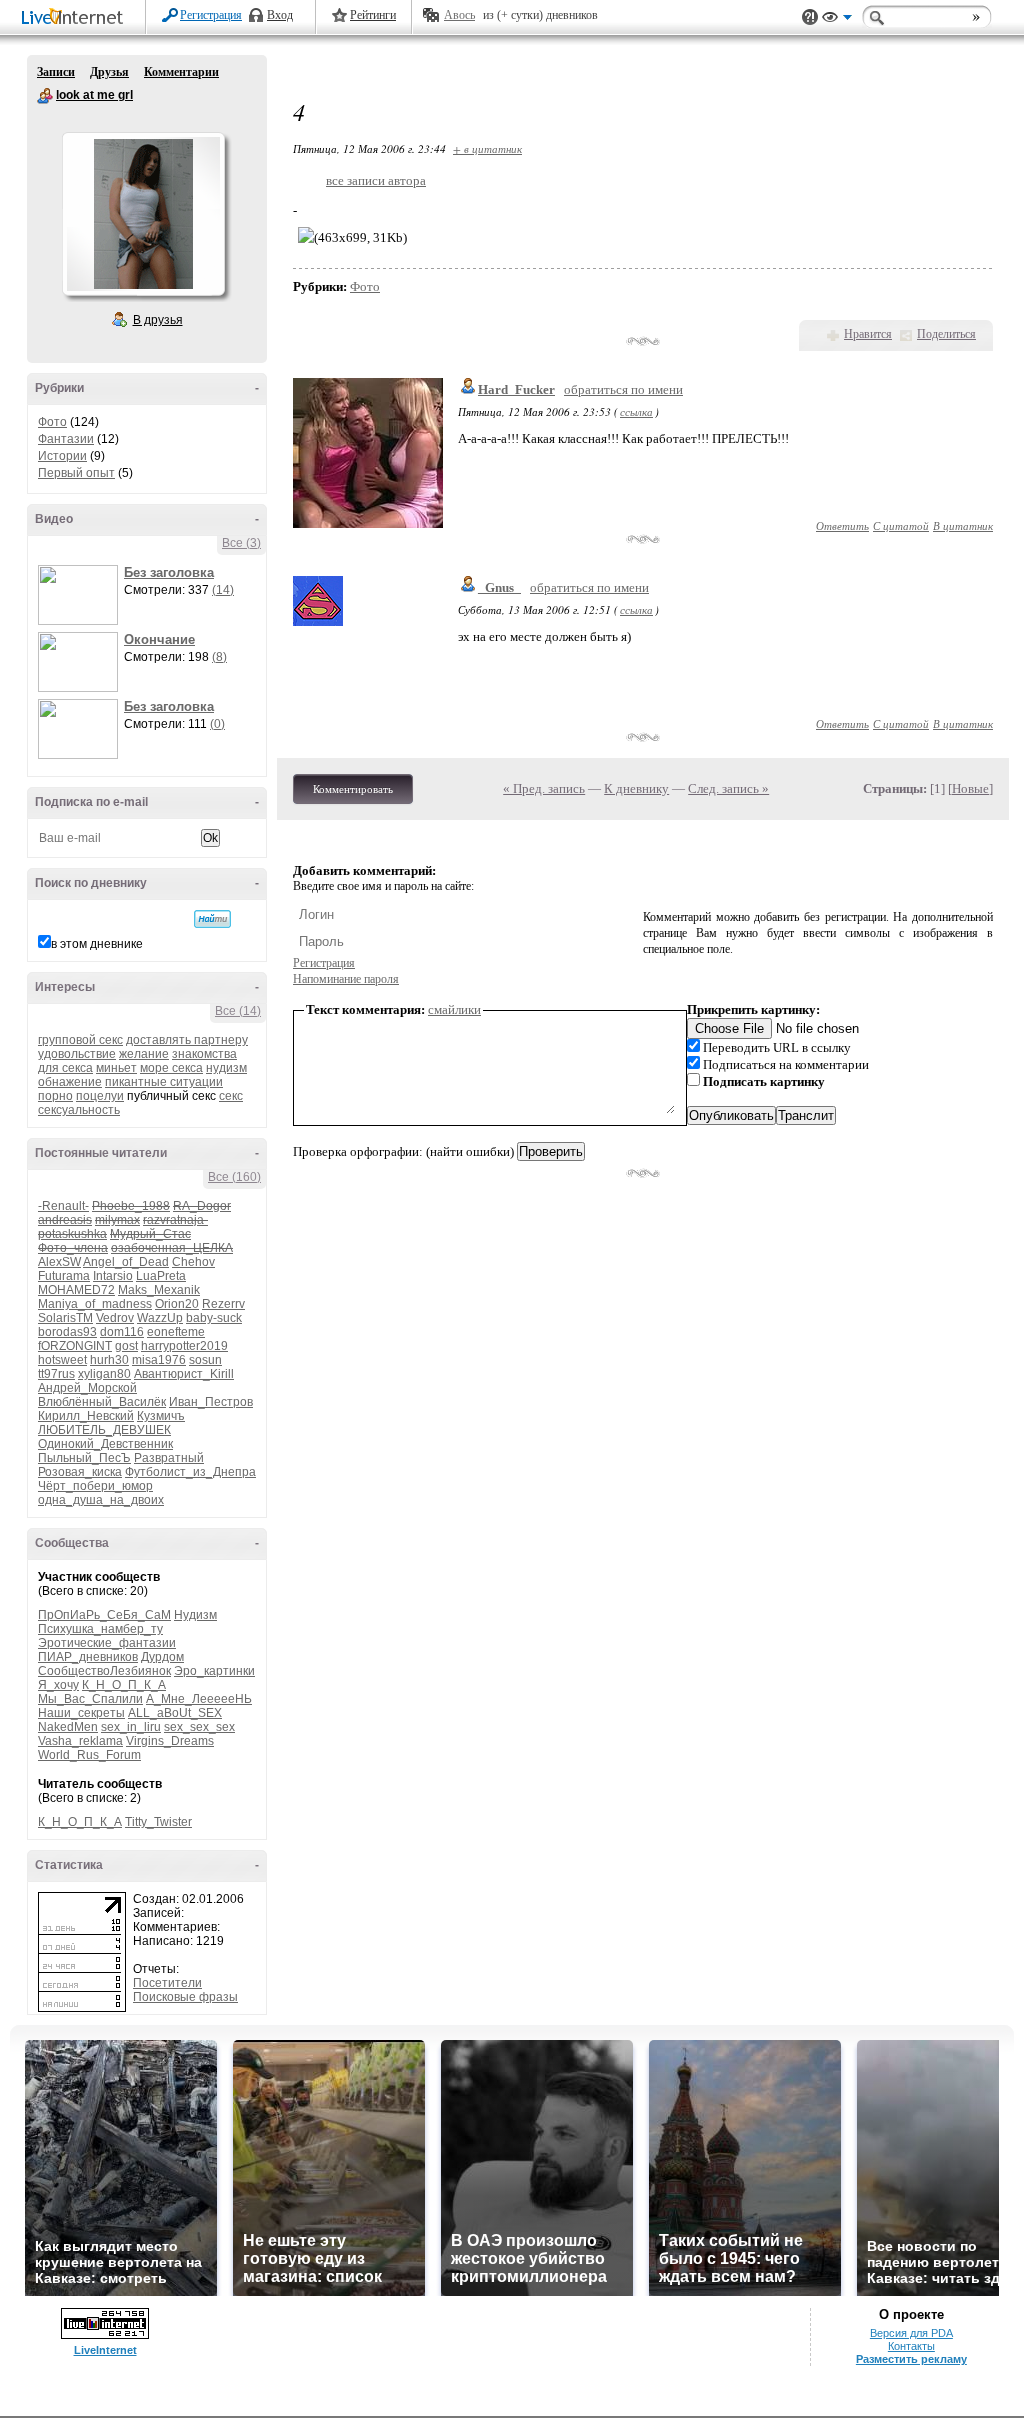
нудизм (226, 1068)
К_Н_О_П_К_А (124, 1685)
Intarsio (113, 1276)
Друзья (109, 72)
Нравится (868, 334)
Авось (459, 15)
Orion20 (177, 1304)
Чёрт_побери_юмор (95, 1486)
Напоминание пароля (346, 979)
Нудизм (195, 1615)
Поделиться (946, 334)
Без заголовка (169, 572)
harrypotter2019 (184, 1346)
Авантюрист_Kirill (184, 1374)
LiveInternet (76, 18)
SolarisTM (65, 1318)
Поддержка (810, 17)
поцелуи (100, 1096)
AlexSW (59, 1262)
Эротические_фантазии (107, 1643)
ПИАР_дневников (88, 1657)
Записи (56, 72)
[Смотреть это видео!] (81, 595)
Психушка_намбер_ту (100, 1629)
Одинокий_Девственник (105, 1444)
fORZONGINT (75, 1346)
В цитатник (963, 525)
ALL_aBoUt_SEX (175, 1713)
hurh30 (109, 1360)
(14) (223, 590)
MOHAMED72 (76, 1290)
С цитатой (901, 525)
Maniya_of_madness (95, 1304)
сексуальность (79, 1110)
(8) (219, 657)
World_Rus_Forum (89, 1755)
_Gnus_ (499, 587)
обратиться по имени (623, 389)
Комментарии (181, 72)
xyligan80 (104, 1374)
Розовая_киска (80, 1472)
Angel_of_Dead (126, 1262)
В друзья (158, 320)
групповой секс (80, 1040)
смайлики (454, 1009)
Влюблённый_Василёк (102, 1402)
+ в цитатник (487, 148)
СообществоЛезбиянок (104, 1671)
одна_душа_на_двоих (101, 1500)
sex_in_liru (131, 1727)
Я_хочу (58, 1685)
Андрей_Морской (87, 1388)
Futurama (64, 1276)
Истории (62, 456)
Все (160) (234, 1177)
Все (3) (241, 543)
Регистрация (211, 15)
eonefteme (176, 1332)
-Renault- (63, 1206)
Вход (280, 15)
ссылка (636, 411)
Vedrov (115, 1318)
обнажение (70, 1082)
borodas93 (67, 1332)
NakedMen (68, 1727)
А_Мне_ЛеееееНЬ (199, 1699)
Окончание (159, 639)
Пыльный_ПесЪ (84, 1458)
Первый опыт (76, 473)
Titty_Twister (158, 1822)
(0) (217, 724)
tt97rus (56, 1374)
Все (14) (238, 1011)
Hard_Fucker (516, 389)
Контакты (911, 2346)
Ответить (842, 525)
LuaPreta (161, 1276)
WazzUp (160, 1318)
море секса (171, 1068)
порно (55, 1096)
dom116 (122, 1332)
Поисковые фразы (185, 1997)
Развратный (169, 1458)
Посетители (167, 1983)
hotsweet (62, 1360)
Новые (970, 788)
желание (144, 1054)
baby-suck (214, 1318)
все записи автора (376, 180)
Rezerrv (223, 1304)
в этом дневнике (97, 944)
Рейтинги (373, 15)
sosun (205, 1360)
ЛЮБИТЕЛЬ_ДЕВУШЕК (104, 1430)
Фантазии (66, 439)
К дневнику (636, 788)
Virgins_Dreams (170, 1741)
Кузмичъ (161, 1416)
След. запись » (728, 788)
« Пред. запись (544, 788)
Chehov (193, 1262)
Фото (52, 422)
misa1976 (159, 1360)
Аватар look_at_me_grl (143, 214)
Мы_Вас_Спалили (90, 1699)
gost (126, 1346)
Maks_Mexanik (159, 1290)
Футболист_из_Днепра (190, 1472)
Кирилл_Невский (86, 1416)
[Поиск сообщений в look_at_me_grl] (212, 919)
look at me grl (45, 96)
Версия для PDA (911, 2333)
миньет (116, 1068)
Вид (837, 20)
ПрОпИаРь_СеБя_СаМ (104, 1615)
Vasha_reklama (80, 1741)
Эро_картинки (214, 1671)
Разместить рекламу (911, 2359)
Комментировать (353, 789)
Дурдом (162, 1657)
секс (231, 1096)
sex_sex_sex (199, 1727)
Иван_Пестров (211, 1402)
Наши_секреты (81, 1713)
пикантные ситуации (164, 1082)
